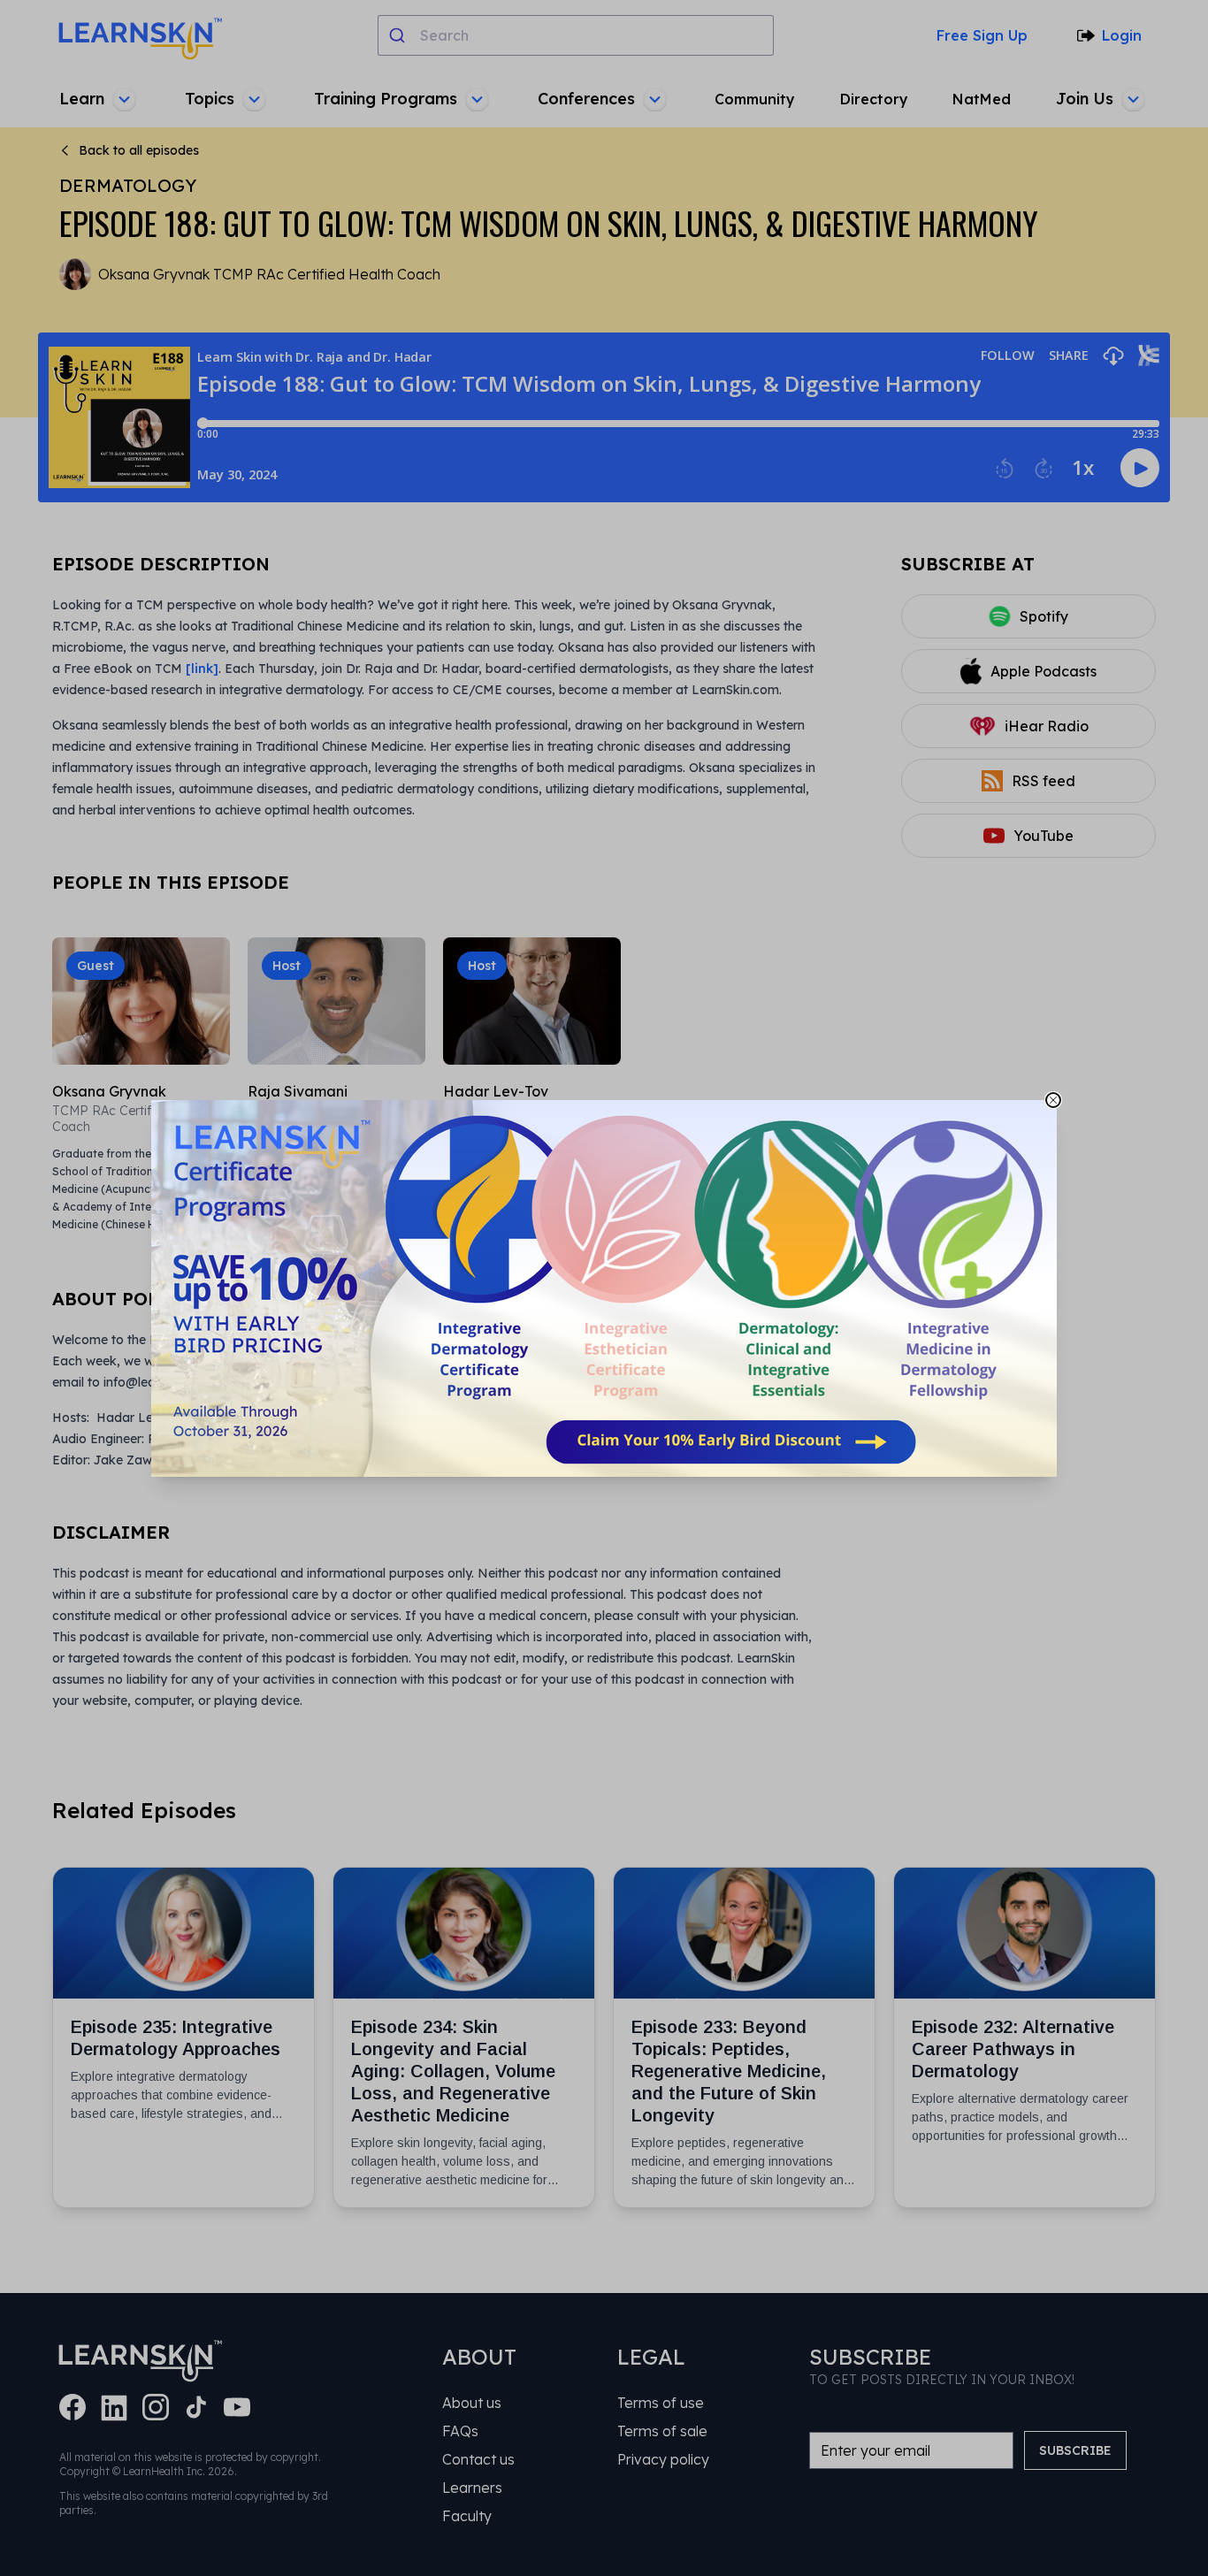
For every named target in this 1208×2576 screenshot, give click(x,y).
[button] (604, 1288)
